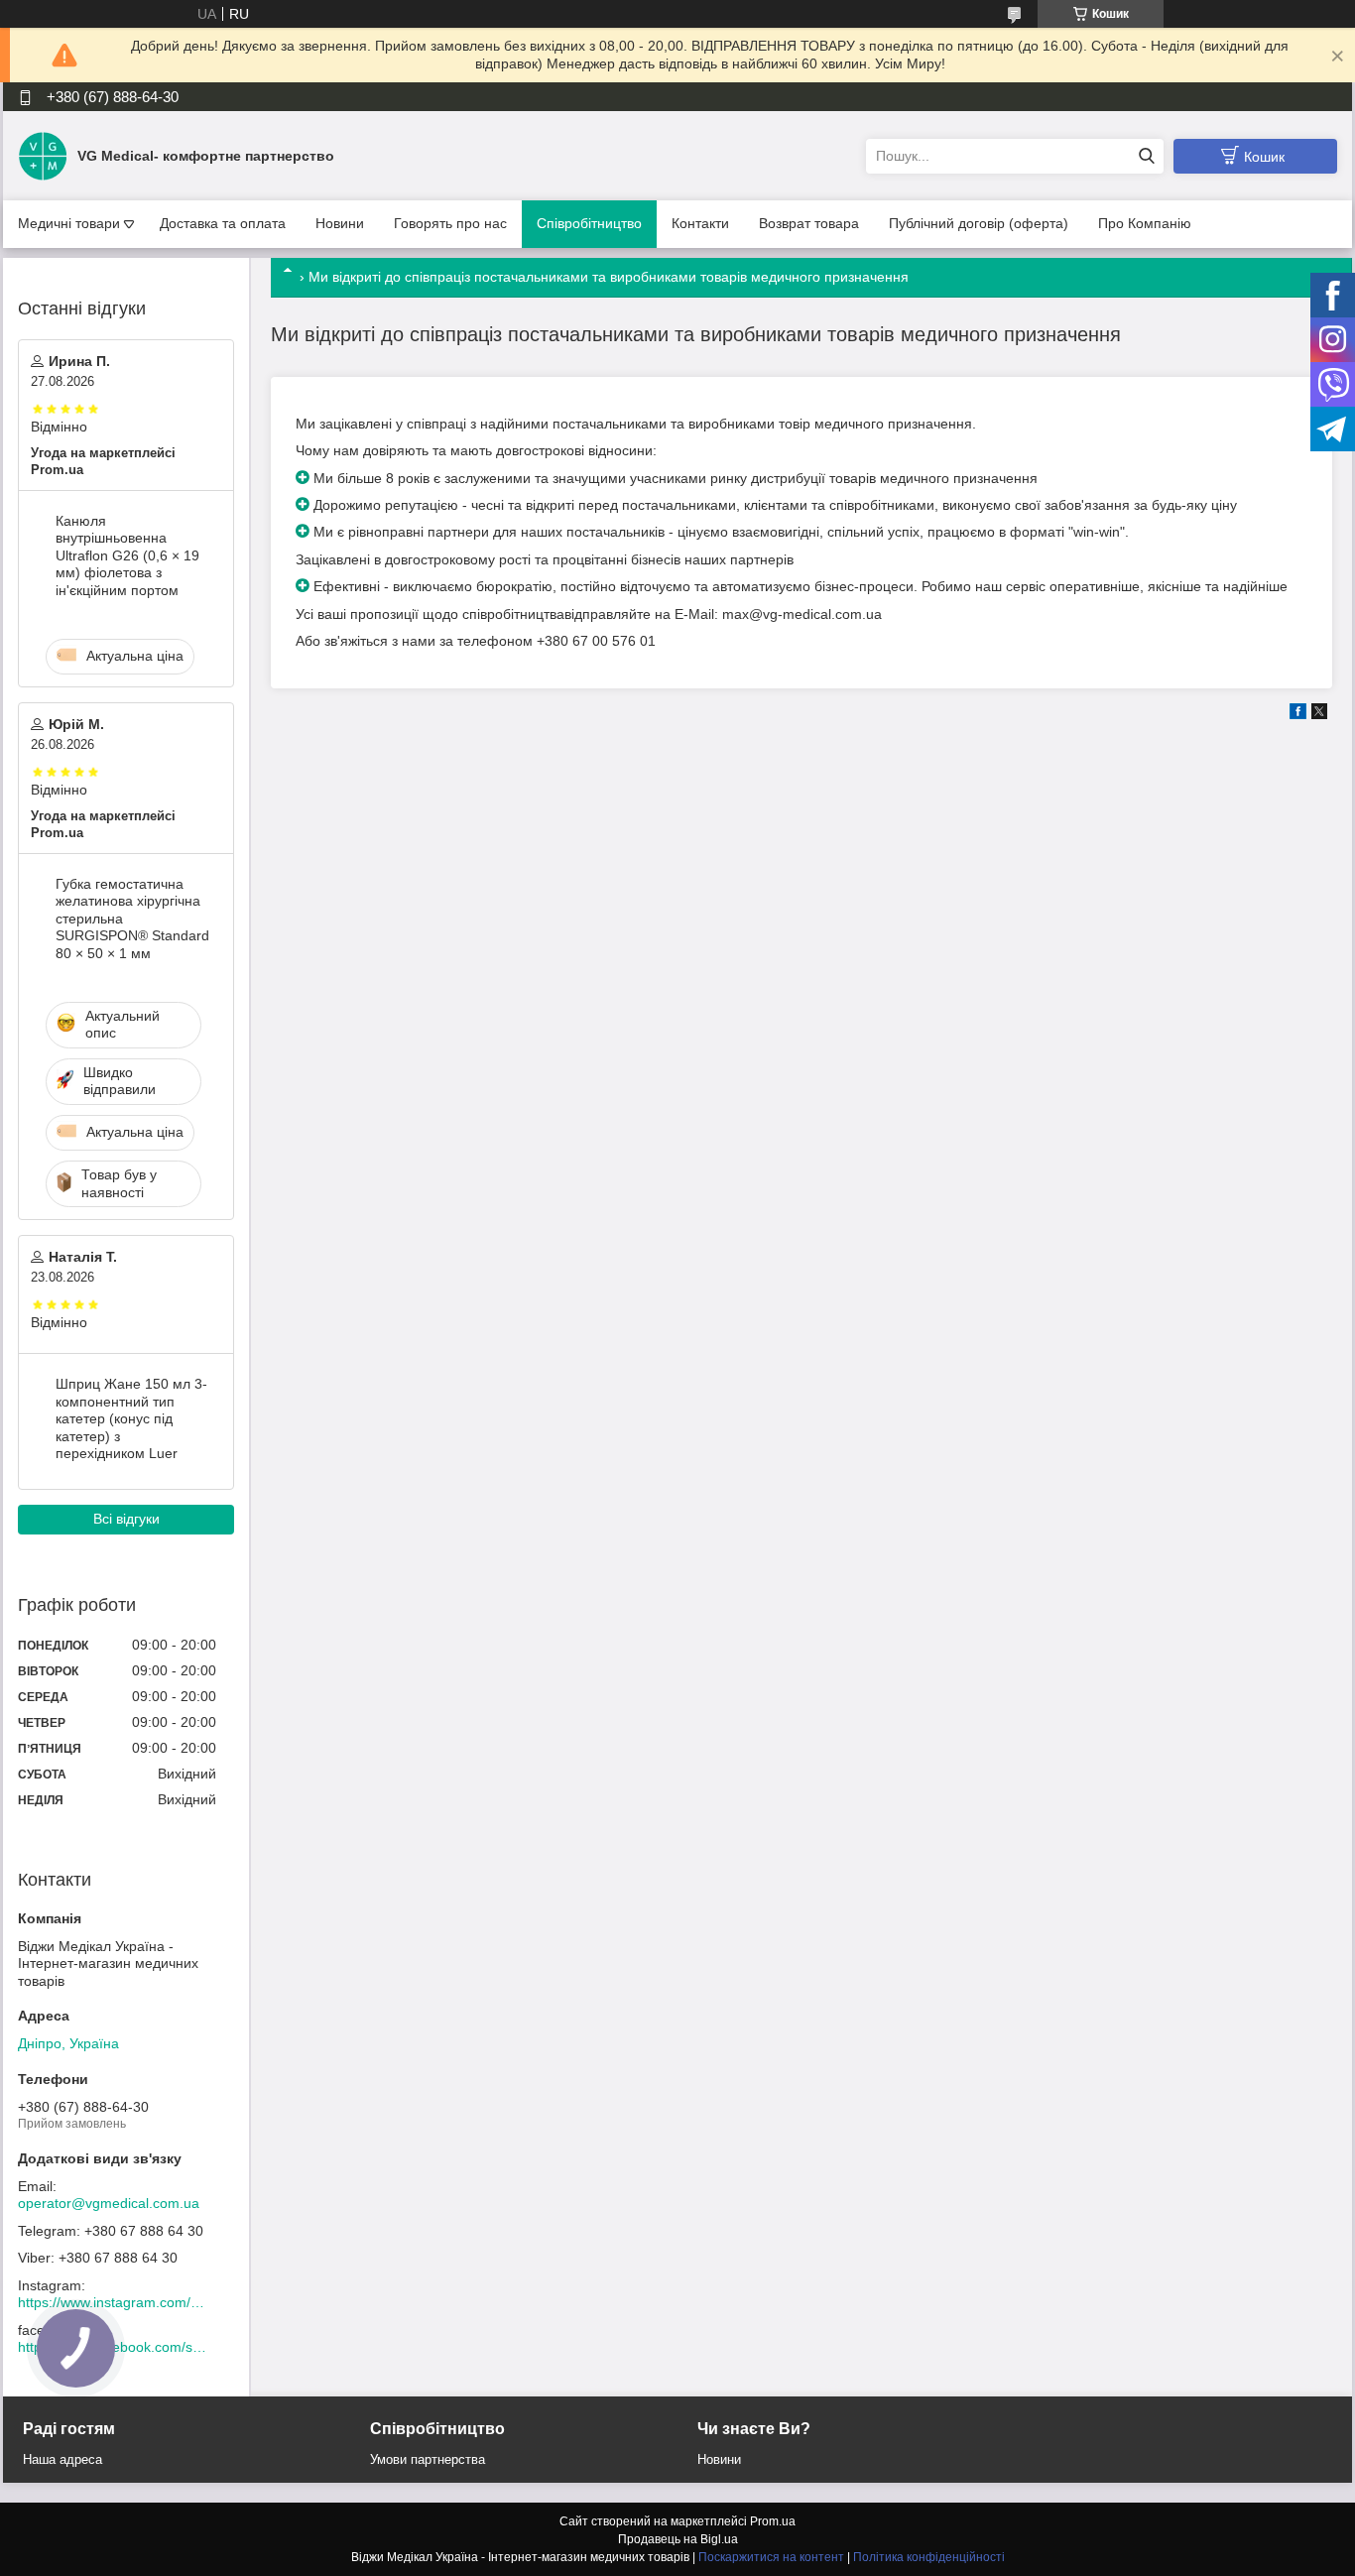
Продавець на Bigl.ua (678, 2539)
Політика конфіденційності (929, 2557)
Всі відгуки (126, 1519)
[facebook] (1298, 714)
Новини (340, 223)
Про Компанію (1145, 223)
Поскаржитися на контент (771, 2557)
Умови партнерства (428, 2459)
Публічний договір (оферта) (979, 223)
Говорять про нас (450, 223)
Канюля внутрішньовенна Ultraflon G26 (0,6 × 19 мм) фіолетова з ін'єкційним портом (127, 555)
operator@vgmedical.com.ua (109, 2203)
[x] (1319, 714)
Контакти (700, 223)
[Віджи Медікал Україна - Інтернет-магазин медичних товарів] (43, 155)
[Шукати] (1146, 156)
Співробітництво (589, 223)
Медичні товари (69, 223)
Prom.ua (773, 2521)
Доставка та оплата (223, 223)
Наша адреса (62, 2459)
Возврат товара (809, 223)
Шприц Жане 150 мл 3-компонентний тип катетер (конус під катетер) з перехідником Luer (131, 1418)
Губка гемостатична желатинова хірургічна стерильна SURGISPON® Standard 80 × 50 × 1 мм (132, 919)
